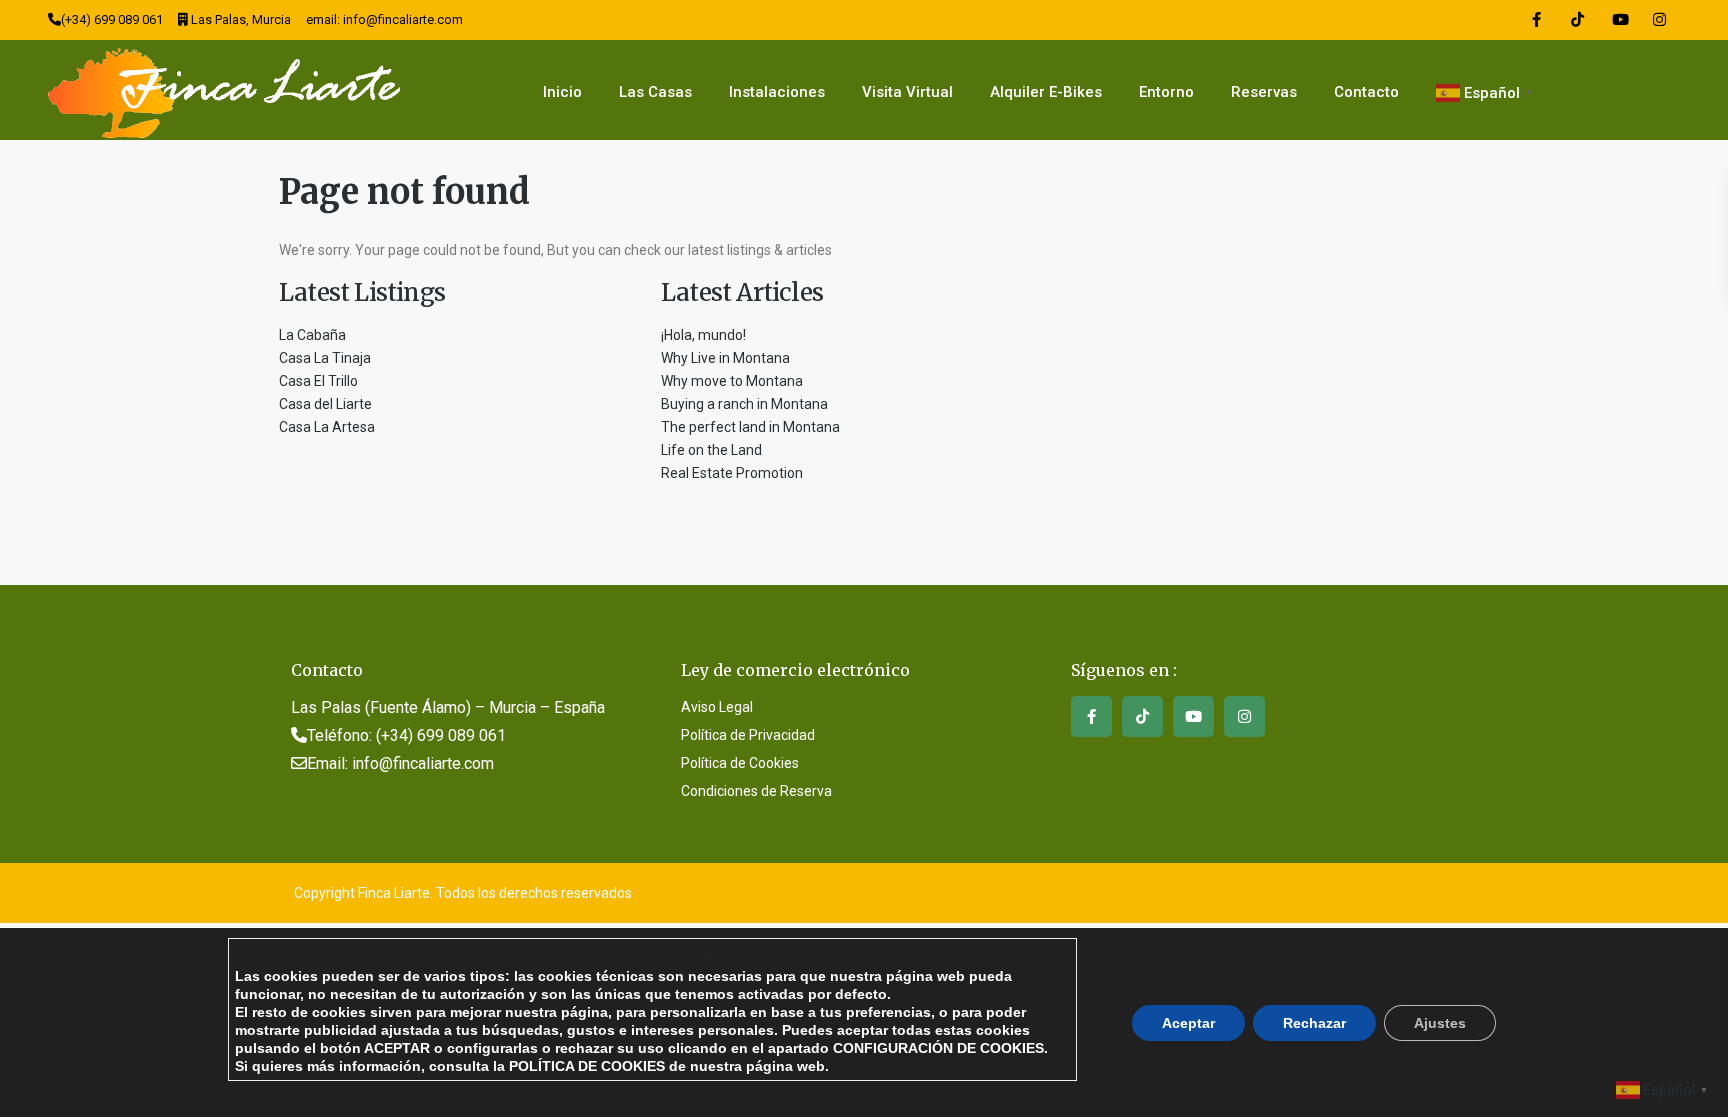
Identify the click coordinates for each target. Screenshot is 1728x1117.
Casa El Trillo (318, 381)
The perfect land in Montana (750, 427)
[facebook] (1536, 20)
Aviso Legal (717, 707)
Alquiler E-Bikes (1046, 92)
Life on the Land (713, 450)
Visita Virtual (907, 92)
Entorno (1166, 92)
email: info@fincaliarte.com (384, 19)
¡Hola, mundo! (703, 335)
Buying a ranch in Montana (744, 404)
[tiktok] (1577, 20)
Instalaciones (777, 92)
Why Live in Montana (725, 358)
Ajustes (1440, 1022)
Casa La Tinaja (325, 358)
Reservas (1264, 92)
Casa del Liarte (325, 404)
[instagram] (1659, 20)
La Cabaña (312, 335)
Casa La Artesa (327, 427)
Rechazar (1314, 1022)
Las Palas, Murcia (241, 19)
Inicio (562, 92)
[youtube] (1618, 20)
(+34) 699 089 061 (112, 19)
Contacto (1366, 92)
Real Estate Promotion (732, 473)
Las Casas (655, 92)
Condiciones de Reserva (756, 791)
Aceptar (1188, 1022)
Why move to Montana (732, 381)
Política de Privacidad (748, 735)
